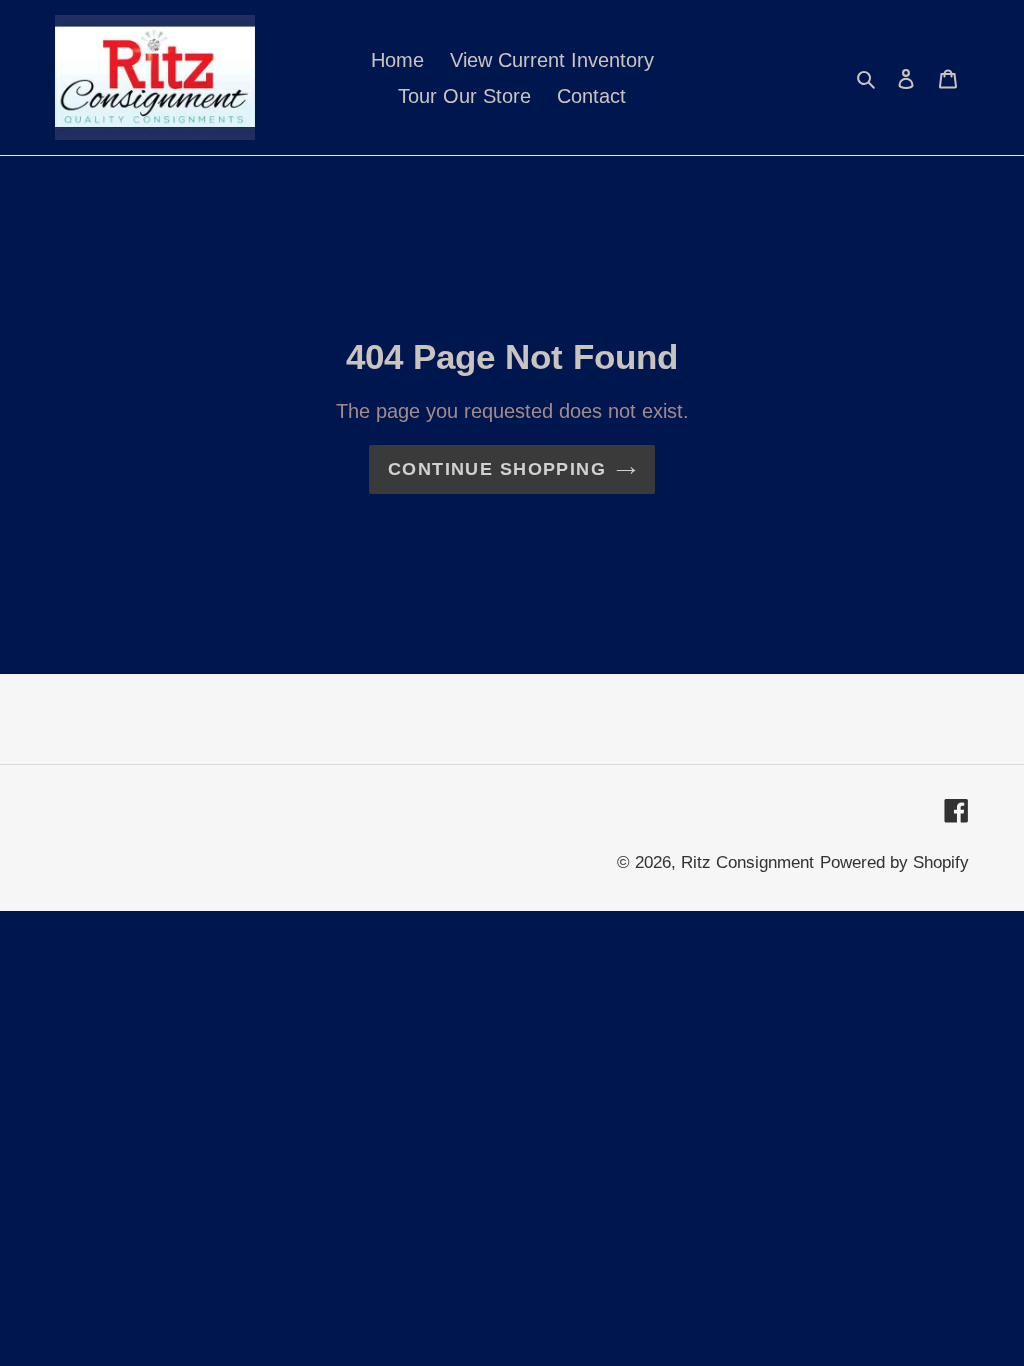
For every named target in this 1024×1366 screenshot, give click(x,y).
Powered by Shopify (894, 862)
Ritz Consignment (747, 862)
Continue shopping (497, 469)
